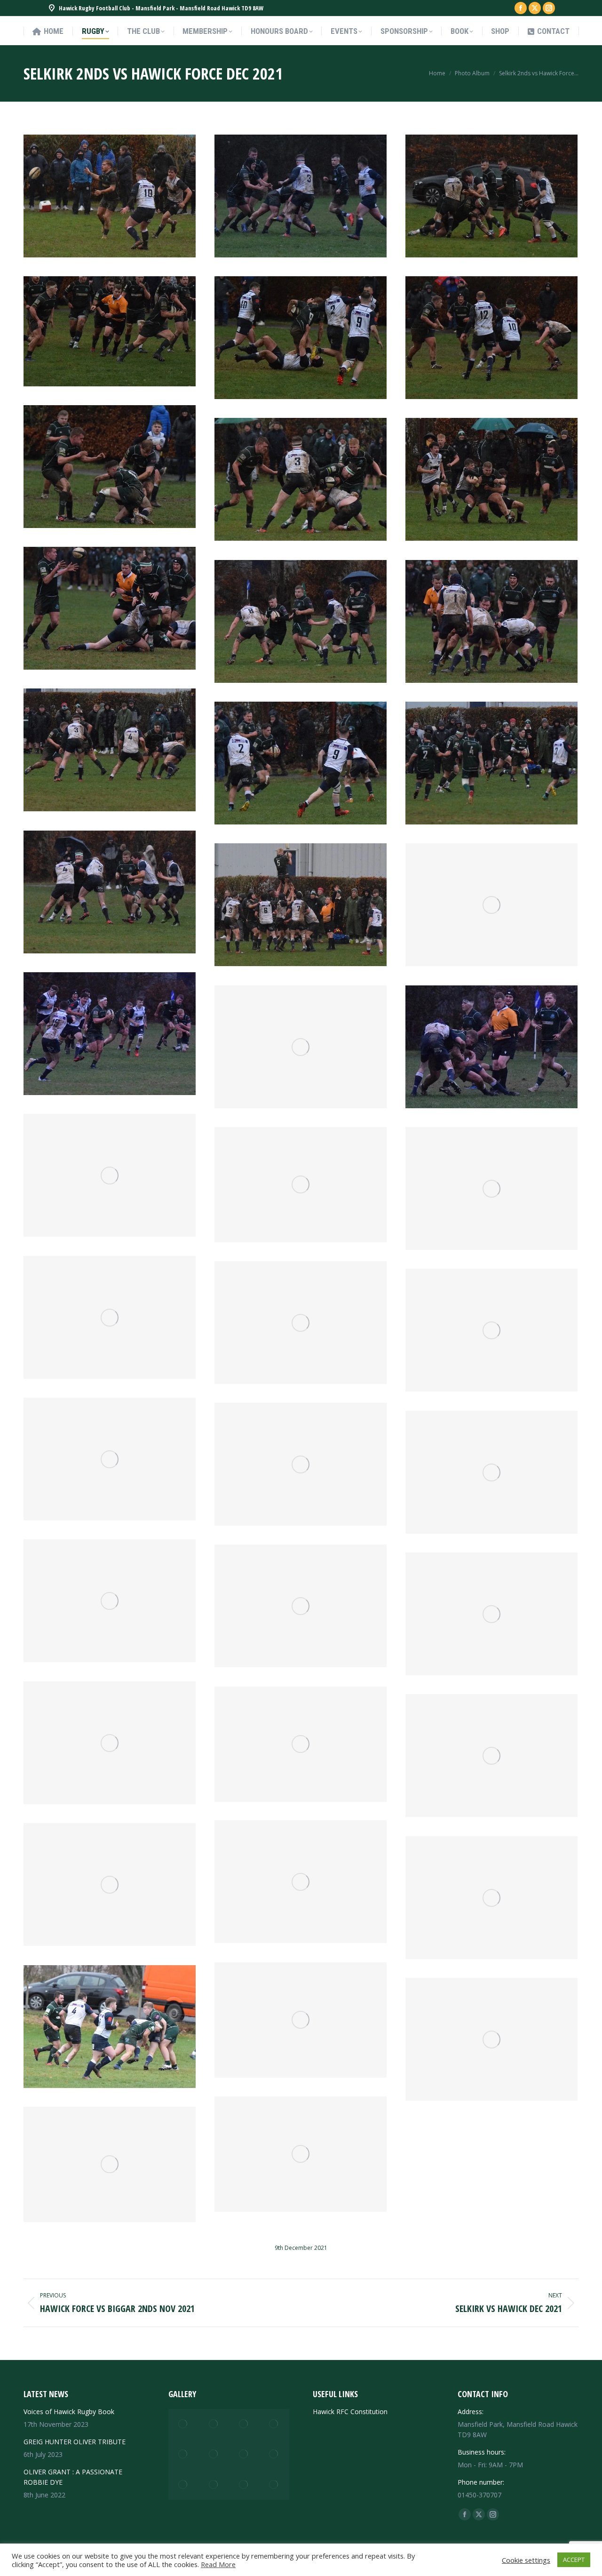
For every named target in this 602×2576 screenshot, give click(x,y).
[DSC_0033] (274, 2424)
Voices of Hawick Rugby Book (69, 2412)
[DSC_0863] (491, 479)
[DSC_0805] (110, 2027)
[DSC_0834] (491, 1472)
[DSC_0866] (110, 467)
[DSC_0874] (110, 331)
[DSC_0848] (491, 905)
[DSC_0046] (244, 2424)
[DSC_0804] (301, 2154)
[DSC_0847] (110, 1034)
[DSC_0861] (491, 621)
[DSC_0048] (214, 2424)
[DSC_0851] (110, 892)
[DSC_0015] (183, 2485)
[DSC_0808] (301, 2020)
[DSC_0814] (301, 1882)
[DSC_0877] (491, 196)
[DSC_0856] (301, 621)
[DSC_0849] (301, 905)
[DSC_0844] (491, 1047)
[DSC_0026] (183, 2454)
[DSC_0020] (214, 2454)
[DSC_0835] (110, 1459)
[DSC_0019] (244, 2454)
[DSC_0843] (110, 1175)
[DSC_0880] (110, 196)
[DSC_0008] (244, 2485)
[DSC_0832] (301, 1464)
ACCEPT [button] (574, 2560)
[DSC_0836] (491, 1330)
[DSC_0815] (491, 1756)
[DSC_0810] (491, 1898)
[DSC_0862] (110, 608)
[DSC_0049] (183, 2424)
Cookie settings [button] (526, 2560)
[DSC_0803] (110, 2164)
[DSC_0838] (301, 1323)
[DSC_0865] (301, 479)
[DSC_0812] (110, 1884)
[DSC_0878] (301, 196)
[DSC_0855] (110, 750)
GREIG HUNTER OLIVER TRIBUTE (75, 2442)
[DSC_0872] (301, 338)
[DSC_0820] (110, 1743)
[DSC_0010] (214, 2485)
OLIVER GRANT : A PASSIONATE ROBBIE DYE (73, 2477)
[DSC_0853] (301, 763)
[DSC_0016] (274, 2454)
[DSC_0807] (491, 2039)
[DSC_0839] (110, 1317)
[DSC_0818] (491, 1614)
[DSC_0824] (301, 1606)
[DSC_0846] (301, 1047)
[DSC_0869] (491, 338)
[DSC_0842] (301, 1185)
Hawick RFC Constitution (350, 2412)
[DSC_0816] (301, 1744)
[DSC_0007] (274, 2485)
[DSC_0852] (491, 763)
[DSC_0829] (110, 1601)
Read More (218, 2564)
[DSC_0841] (491, 1188)
